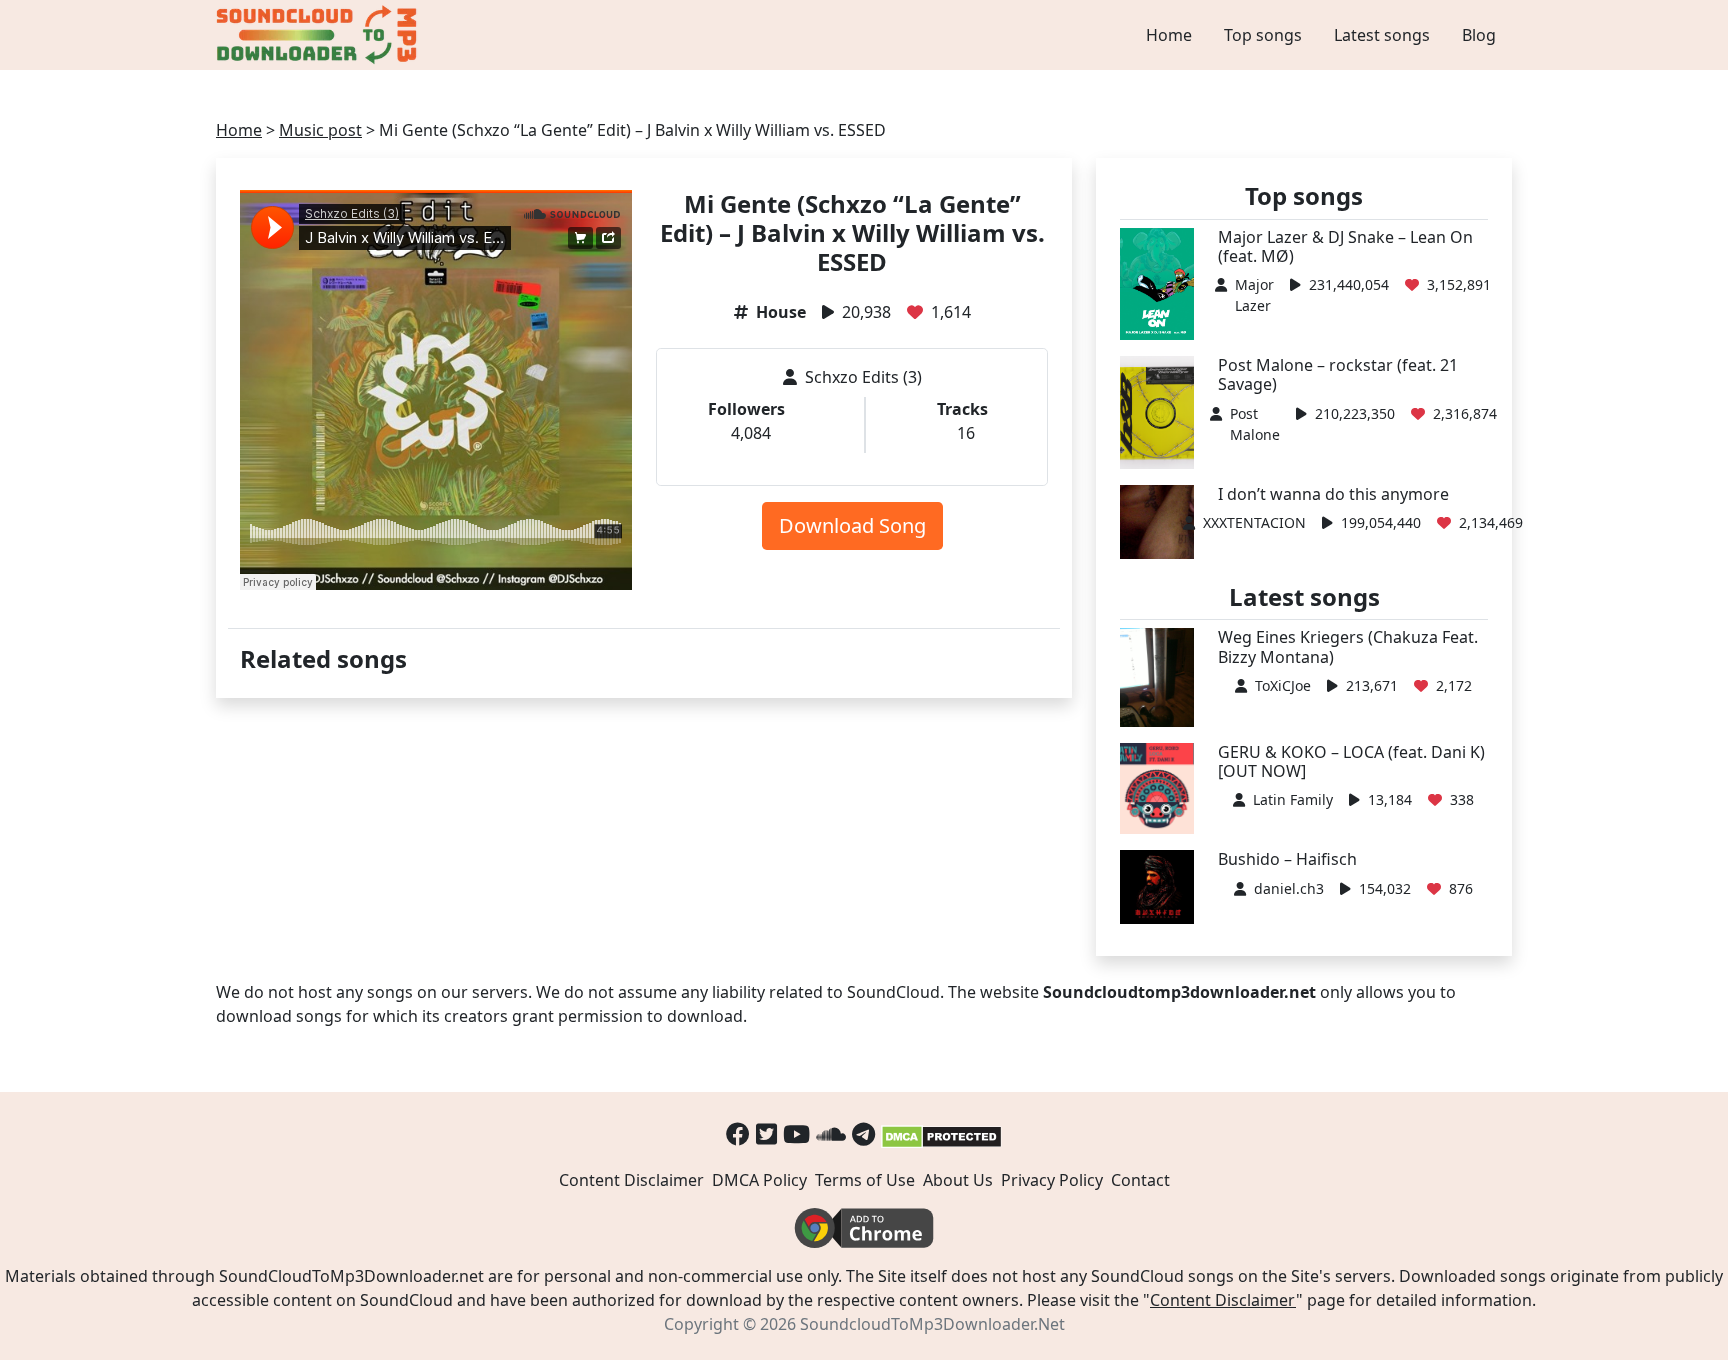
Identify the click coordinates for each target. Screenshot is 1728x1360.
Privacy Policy (1052, 1180)
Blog (1479, 35)
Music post (320, 130)
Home (1169, 35)
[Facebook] (738, 1133)
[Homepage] (319, 35)
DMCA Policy (759, 1180)
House (781, 312)
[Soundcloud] (831, 1133)
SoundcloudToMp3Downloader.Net (932, 1324)
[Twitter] (766, 1133)
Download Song (852, 525)
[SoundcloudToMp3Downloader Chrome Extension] (864, 1227)
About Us (958, 1180)
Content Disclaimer (631, 1180)
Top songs (1263, 35)
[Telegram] (863, 1133)
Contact (1140, 1180)
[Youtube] (796, 1133)
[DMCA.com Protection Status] (941, 1133)
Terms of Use (865, 1180)
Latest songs (1382, 35)
